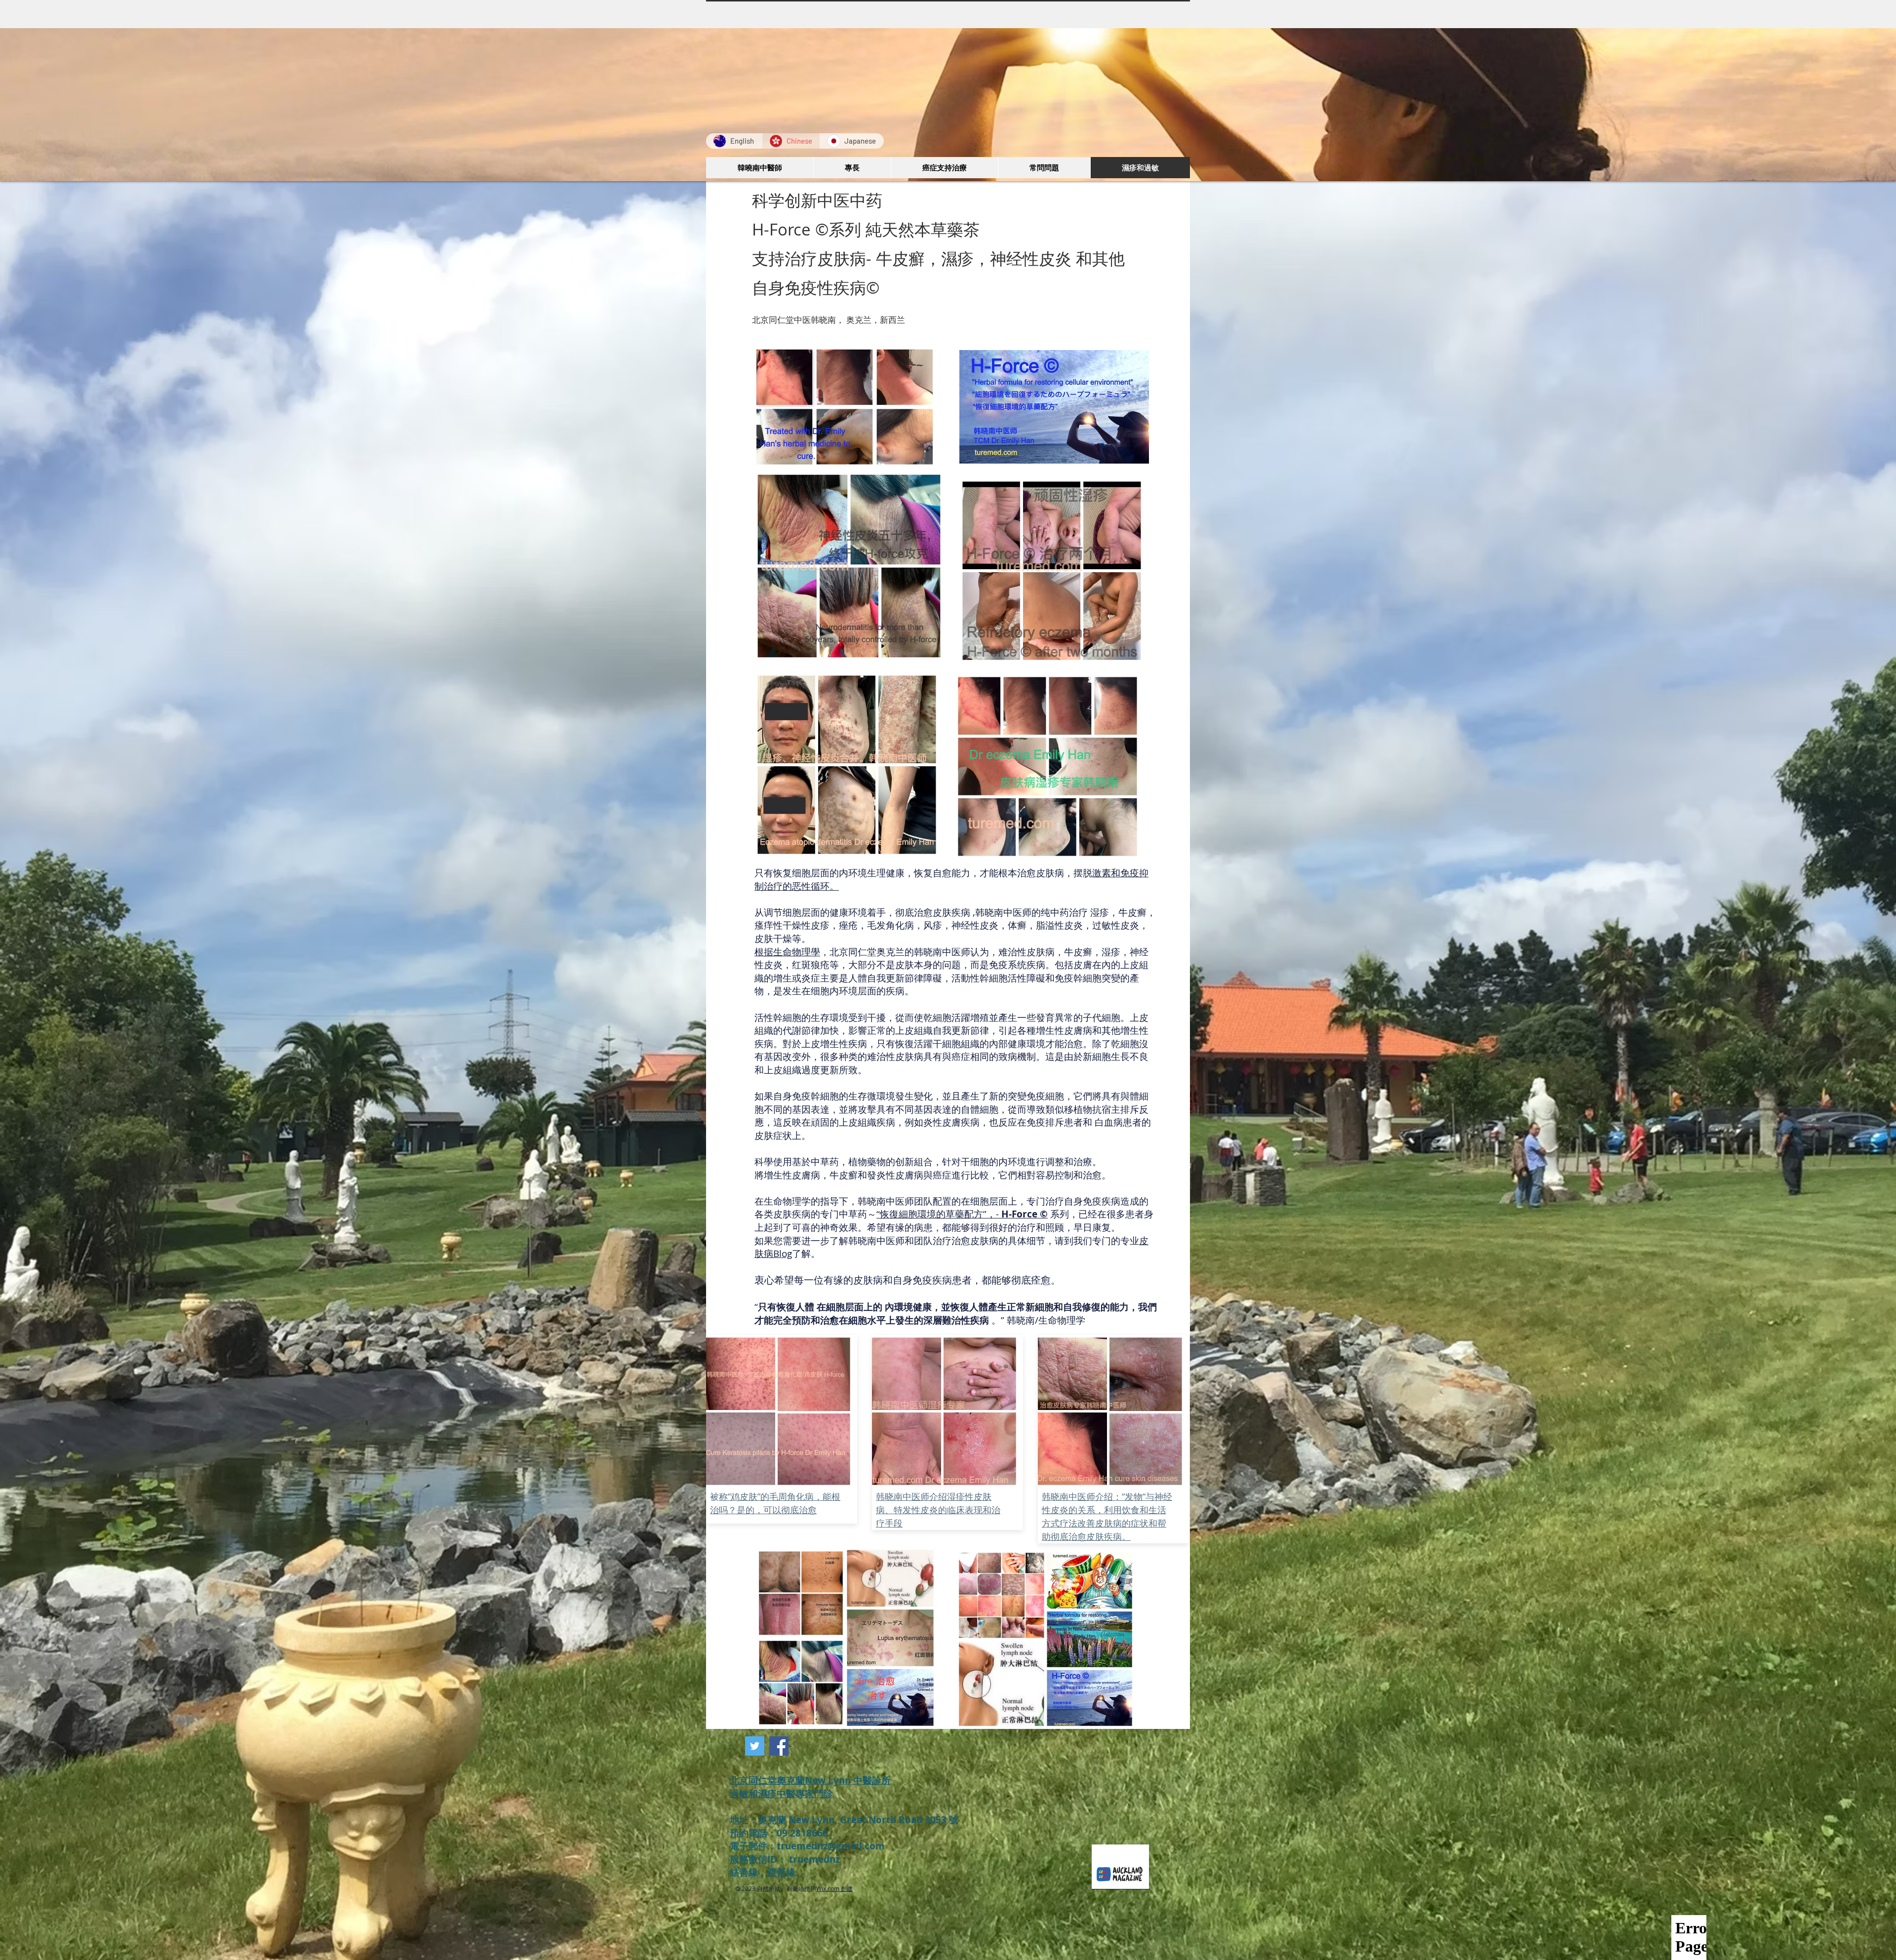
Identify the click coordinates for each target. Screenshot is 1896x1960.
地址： (744, 1820)
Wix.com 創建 (834, 1888)
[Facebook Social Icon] (779, 1746)
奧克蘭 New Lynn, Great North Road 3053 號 (859, 1820)
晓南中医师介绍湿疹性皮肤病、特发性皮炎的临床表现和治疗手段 (938, 1510)
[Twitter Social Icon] (755, 1746)
